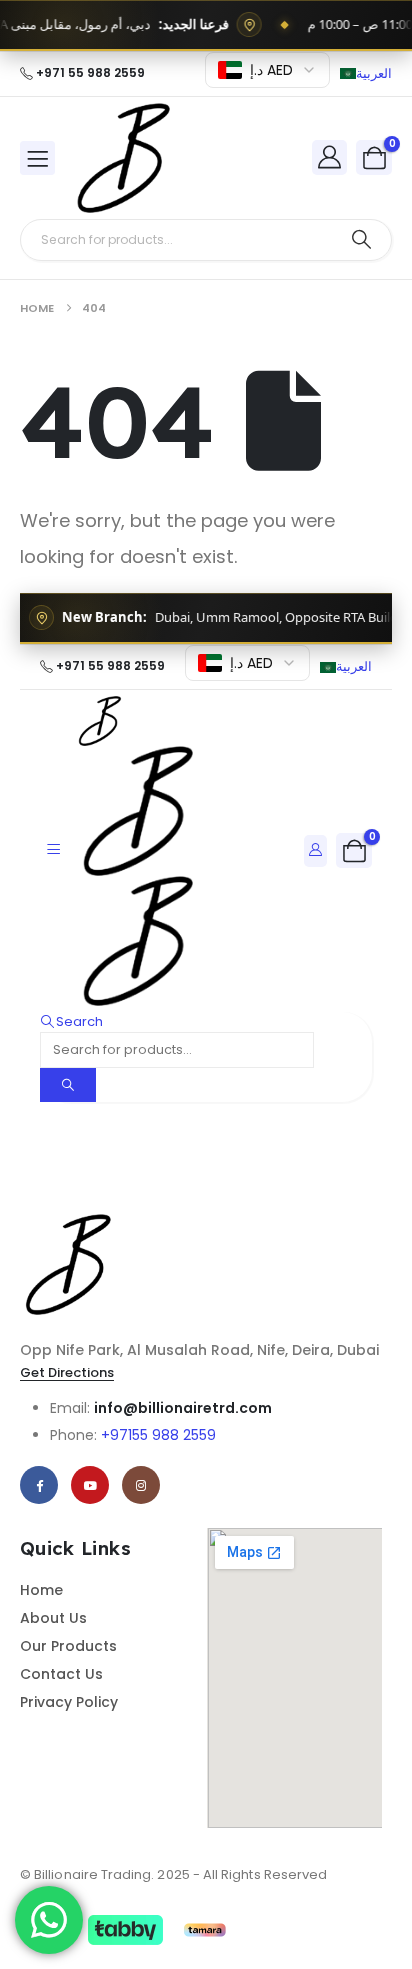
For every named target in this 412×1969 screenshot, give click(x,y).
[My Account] (330, 156)
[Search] (361, 240)
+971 (158, 1435)
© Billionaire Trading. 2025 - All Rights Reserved (173, 1874)
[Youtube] (90, 1485)
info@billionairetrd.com (183, 1408)
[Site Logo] (126, 158)
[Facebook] (39, 1485)
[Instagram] (141, 1485)
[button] (71, 1021)
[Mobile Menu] (37, 158)
